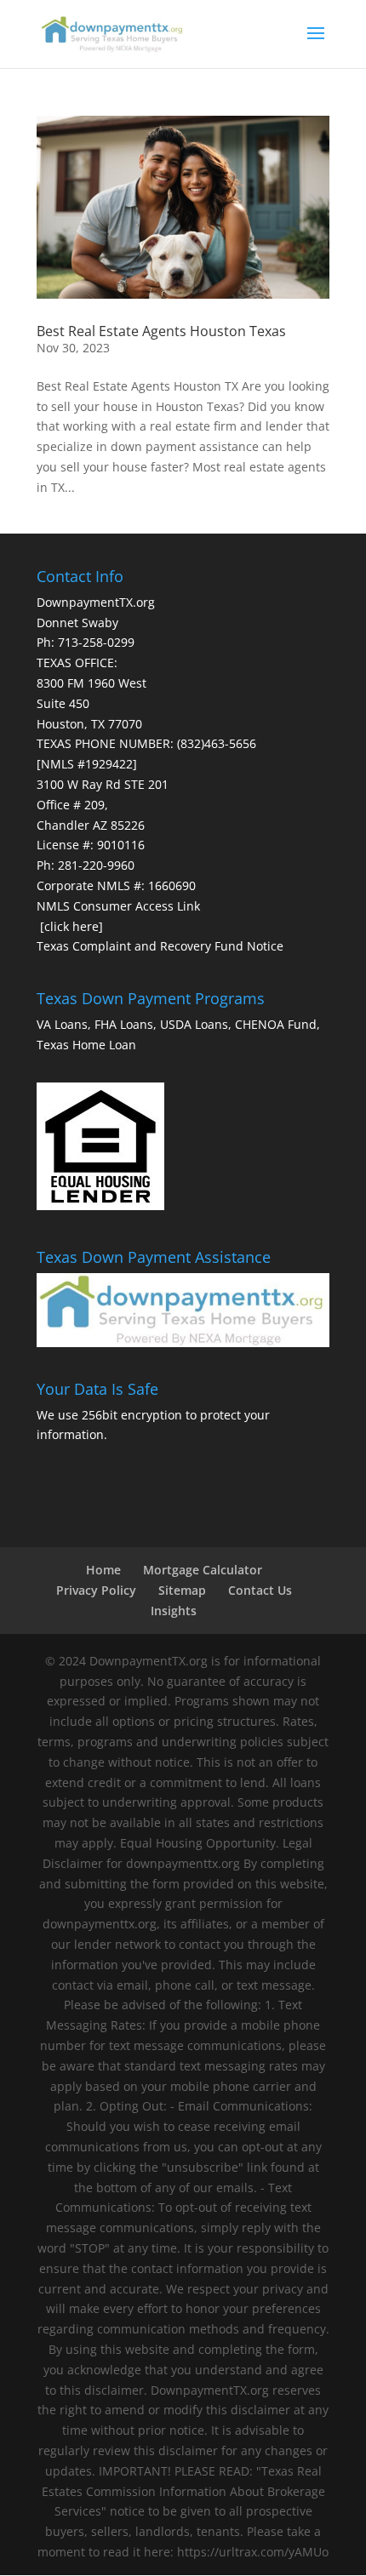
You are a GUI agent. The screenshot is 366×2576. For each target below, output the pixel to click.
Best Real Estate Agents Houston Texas (161, 331)
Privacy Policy (96, 1590)
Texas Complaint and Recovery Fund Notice (160, 946)
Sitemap (182, 1590)
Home (103, 1570)
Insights (174, 1611)
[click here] (71, 926)
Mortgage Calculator (203, 1570)
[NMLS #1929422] (87, 764)
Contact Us (260, 1590)
